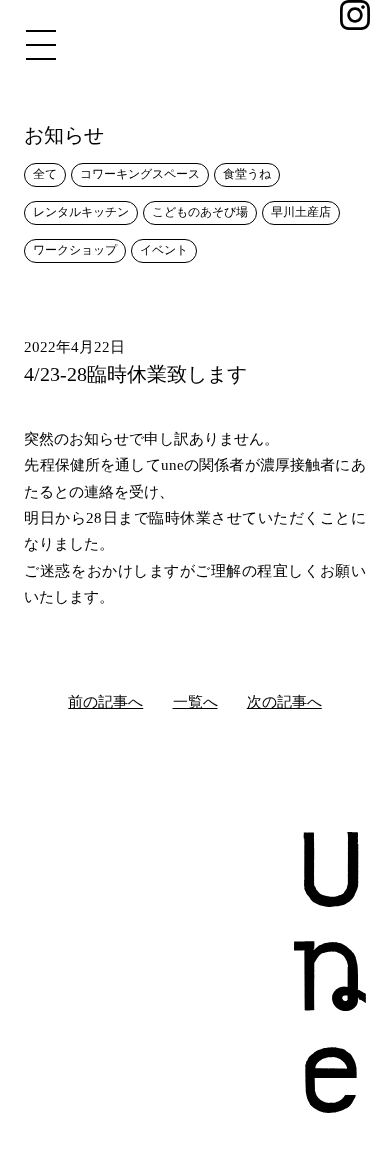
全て (45, 174)
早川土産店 (301, 212)
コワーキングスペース (140, 174)
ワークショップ (75, 250)
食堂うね (247, 174)
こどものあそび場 (200, 212)
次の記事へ (284, 702)
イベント (164, 250)
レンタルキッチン (81, 212)
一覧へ (195, 702)
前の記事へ (105, 702)
